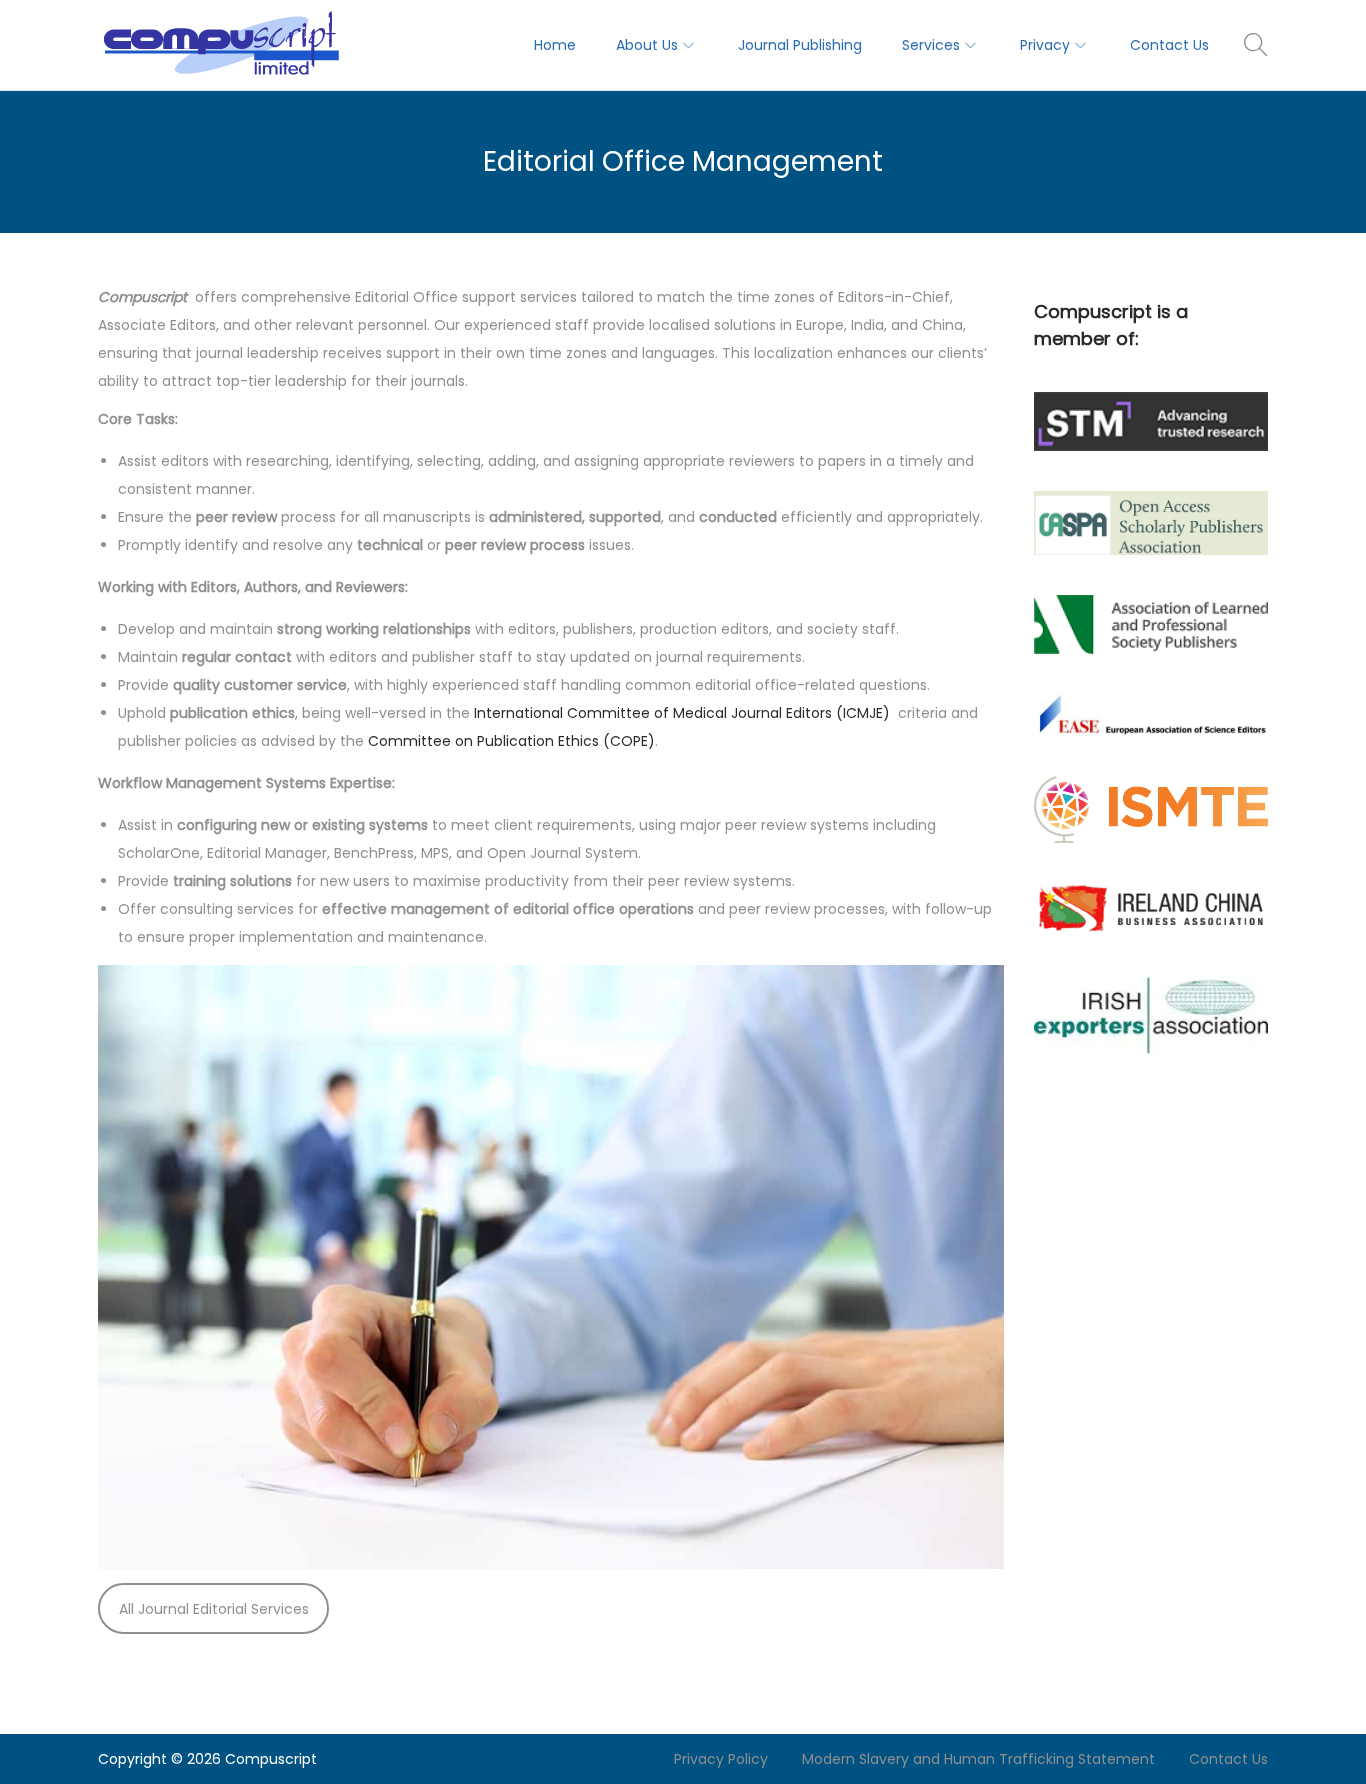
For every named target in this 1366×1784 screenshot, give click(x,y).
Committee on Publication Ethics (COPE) (511, 741)
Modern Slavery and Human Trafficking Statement (978, 1759)
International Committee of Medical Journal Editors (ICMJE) (684, 713)
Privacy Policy (721, 1759)
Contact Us (1228, 1759)
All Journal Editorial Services (214, 1609)
